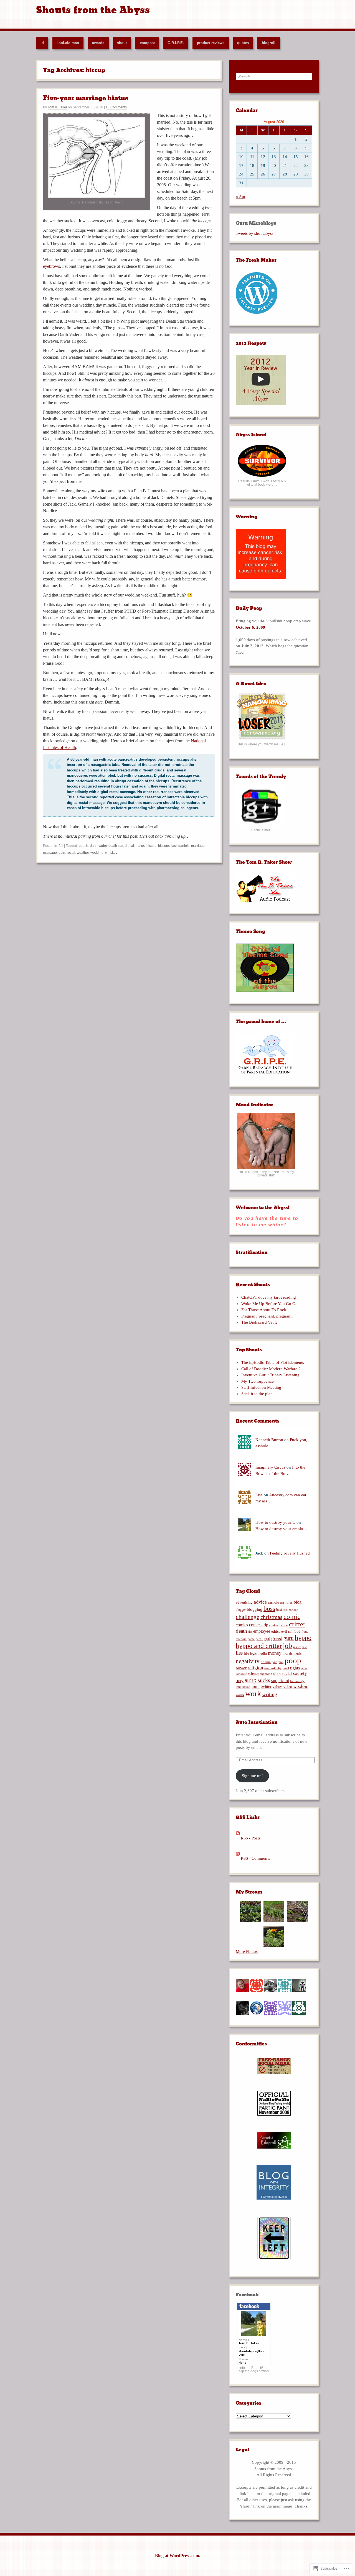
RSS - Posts (251, 1838)
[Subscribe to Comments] (238, 1858)
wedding (97, 853)
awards (98, 43)
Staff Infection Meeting (261, 1387)
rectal (71, 853)
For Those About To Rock (264, 1310)
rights (295, 1668)
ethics (276, 1632)
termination (243, 1687)
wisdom (301, 1686)
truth (256, 1686)
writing (270, 1694)
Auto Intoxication (257, 1722)
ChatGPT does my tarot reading (269, 1297)
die (250, 1632)
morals (288, 1653)
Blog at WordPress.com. (178, 2556)
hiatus (140, 846)
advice (260, 1602)
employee (262, 1631)
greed (277, 1638)
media (262, 1653)
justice (297, 1647)
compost (147, 43)
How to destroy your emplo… (281, 1529)
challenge (248, 1617)
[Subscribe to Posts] (238, 1838)
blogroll (269, 43)
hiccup (151, 846)
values (277, 1687)
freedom (241, 1639)
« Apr (241, 197)
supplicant (280, 1681)
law (305, 1647)
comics (242, 1625)
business (282, 1610)
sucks (264, 1680)
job (287, 1646)
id (42, 43)
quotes (243, 43)
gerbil (259, 1639)
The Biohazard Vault (259, 1322)
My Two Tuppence (258, 1381)
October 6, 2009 (250, 627)
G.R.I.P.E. (176, 43)
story (240, 1681)
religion (255, 1668)
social (287, 1673)
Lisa (259, 1495)
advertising (244, 1602)
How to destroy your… (275, 1522)
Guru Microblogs (256, 223)
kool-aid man (68, 43)
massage (50, 853)
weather (83, 853)
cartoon (294, 1610)
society (300, 1673)
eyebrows (51, 266)
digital (129, 846)
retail (286, 1668)
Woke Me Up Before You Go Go (269, 1304)
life (246, 1653)
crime (284, 1625)
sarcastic (241, 1674)
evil (284, 1632)
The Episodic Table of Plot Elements (273, 1362)
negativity (248, 1661)
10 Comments (116, 107)
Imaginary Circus (270, 1467)
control (274, 1625)
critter (297, 1624)
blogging (255, 1609)
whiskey (111, 853)
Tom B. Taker (57, 107)
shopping (266, 1674)
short (277, 1674)
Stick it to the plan (257, 1394)
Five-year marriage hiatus (86, 98)
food (297, 1631)
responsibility (273, 1668)
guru (289, 1638)
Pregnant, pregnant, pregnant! (267, 1316)
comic (292, 1616)
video (288, 1687)
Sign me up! (252, 1776)
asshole (273, 1602)
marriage (198, 846)
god (267, 1639)
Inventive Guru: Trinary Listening (270, 1375)
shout (122, 43)
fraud (305, 1632)
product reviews (211, 43)
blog (298, 1602)
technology (297, 1681)
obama (266, 1662)
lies (239, 1653)
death (241, 1631)
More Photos (247, 1951)
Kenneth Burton (269, 1440)
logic (253, 1653)
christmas (271, 1617)
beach (83, 846)
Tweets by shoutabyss (255, 233)
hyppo (303, 1638)
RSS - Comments (255, 1858)
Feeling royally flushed (290, 1553)
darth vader (98, 846)
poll (281, 1662)
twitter (266, 1686)
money (275, 1653)
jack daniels (180, 846)
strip (251, 1680)
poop (293, 1660)
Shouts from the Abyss (93, 10)
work (253, 1694)
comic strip (259, 1625)
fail (61, 846)
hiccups (164, 846)
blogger (241, 1610)
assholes (286, 1602)
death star (116, 846)
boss (269, 1609)
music (298, 1653)
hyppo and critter (259, 1646)
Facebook (247, 2295)
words (240, 1695)
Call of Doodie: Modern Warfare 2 (271, 1369)
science (253, 1674)
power (241, 1668)
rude (304, 1668)
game (251, 1639)
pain (62, 853)
